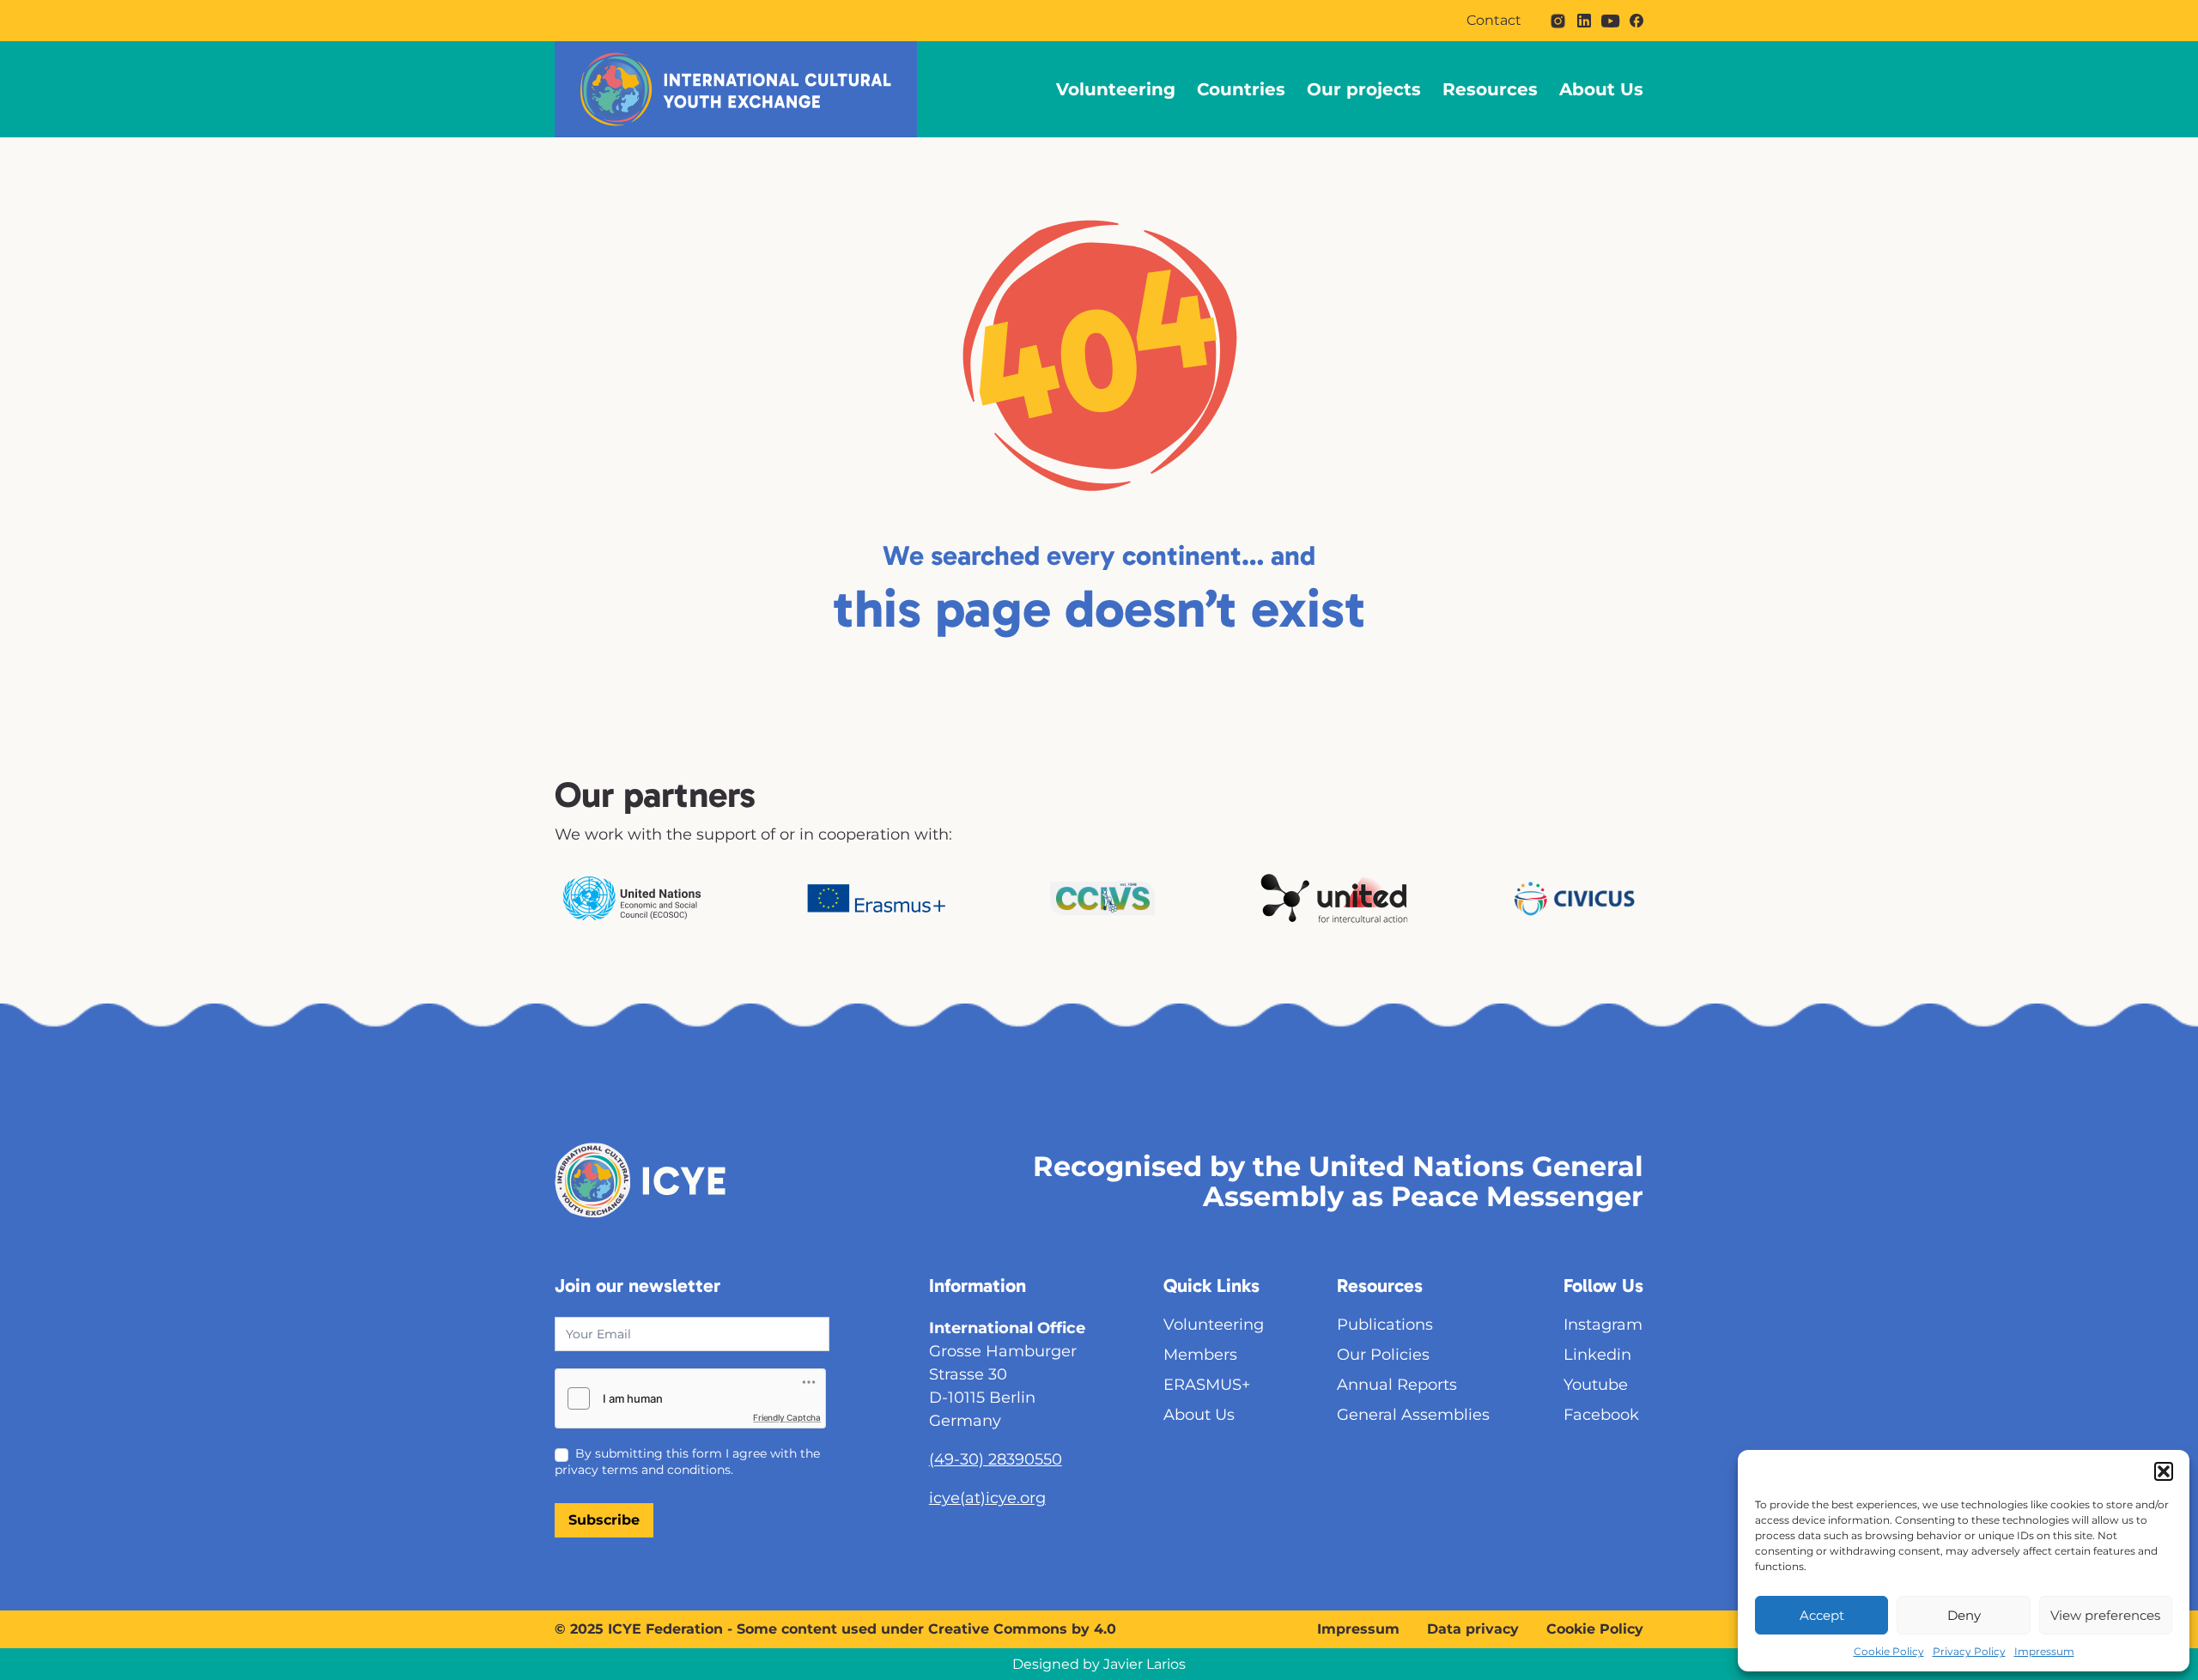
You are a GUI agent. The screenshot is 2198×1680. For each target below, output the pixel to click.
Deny (1964, 1615)
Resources (1490, 89)
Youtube (1596, 1385)
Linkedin (1597, 1355)
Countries (1241, 89)
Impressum (2044, 1651)
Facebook (1601, 1415)
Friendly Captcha (787, 1417)
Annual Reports (1397, 1385)
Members (1200, 1355)
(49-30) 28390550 (996, 1459)
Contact (1494, 21)
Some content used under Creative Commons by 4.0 (926, 1629)
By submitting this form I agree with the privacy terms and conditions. (687, 1461)
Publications (1385, 1325)
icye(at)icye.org (987, 1498)
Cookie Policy (1889, 1651)
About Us (1601, 89)
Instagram (1603, 1325)
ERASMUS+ (1207, 1385)
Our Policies (1383, 1355)
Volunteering (1116, 89)
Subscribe (604, 1520)
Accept (1822, 1615)
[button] (2164, 1471)
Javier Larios (1145, 1664)
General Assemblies (1413, 1415)
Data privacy (1473, 1629)
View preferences (2105, 1615)
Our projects (1364, 89)
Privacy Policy (1969, 1651)
